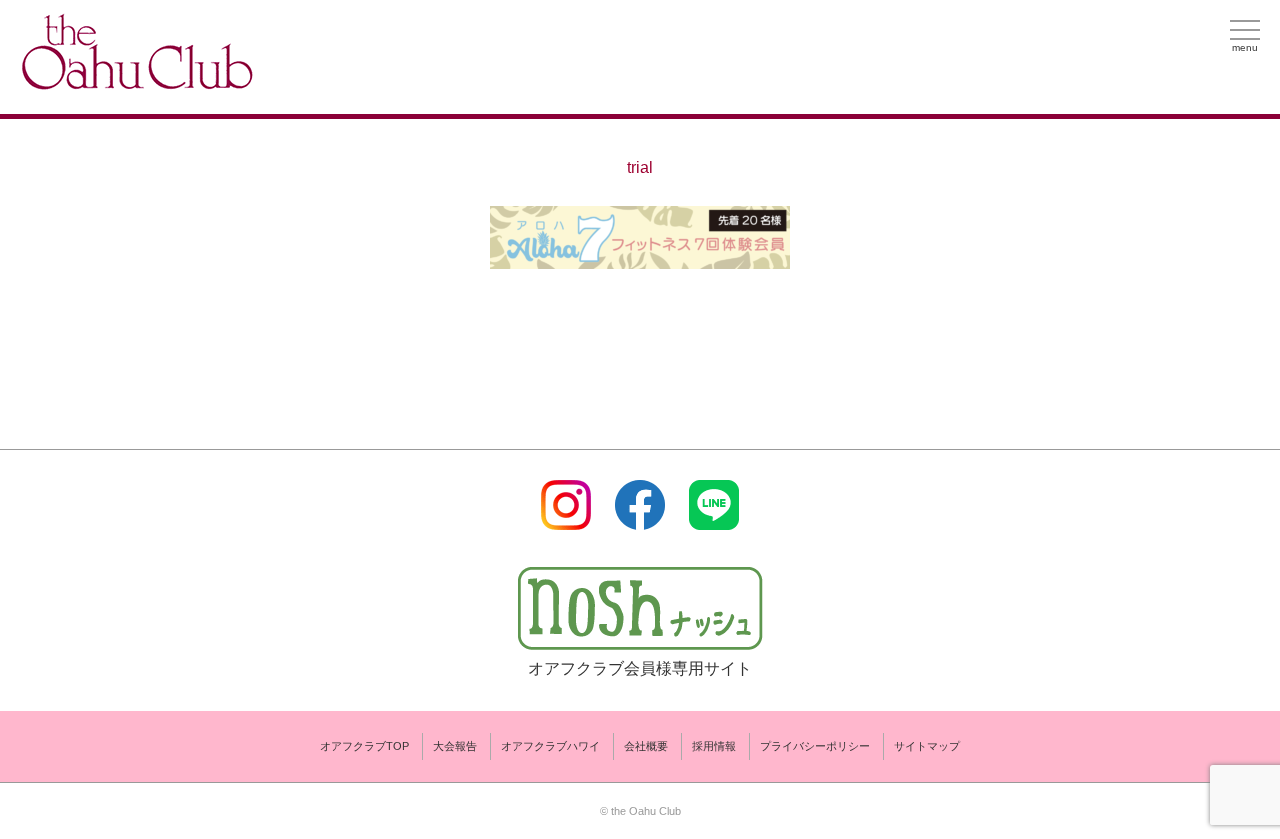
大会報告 (455, 746)
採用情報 (714, 746)
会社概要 (646, 746)
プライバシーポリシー (815, 746)
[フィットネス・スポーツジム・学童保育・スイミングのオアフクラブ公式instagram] (566, 517)
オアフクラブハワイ (550, 746)
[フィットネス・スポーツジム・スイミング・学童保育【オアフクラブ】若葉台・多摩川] (135, 81)
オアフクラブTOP (364, 746)
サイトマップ (927, 746)
